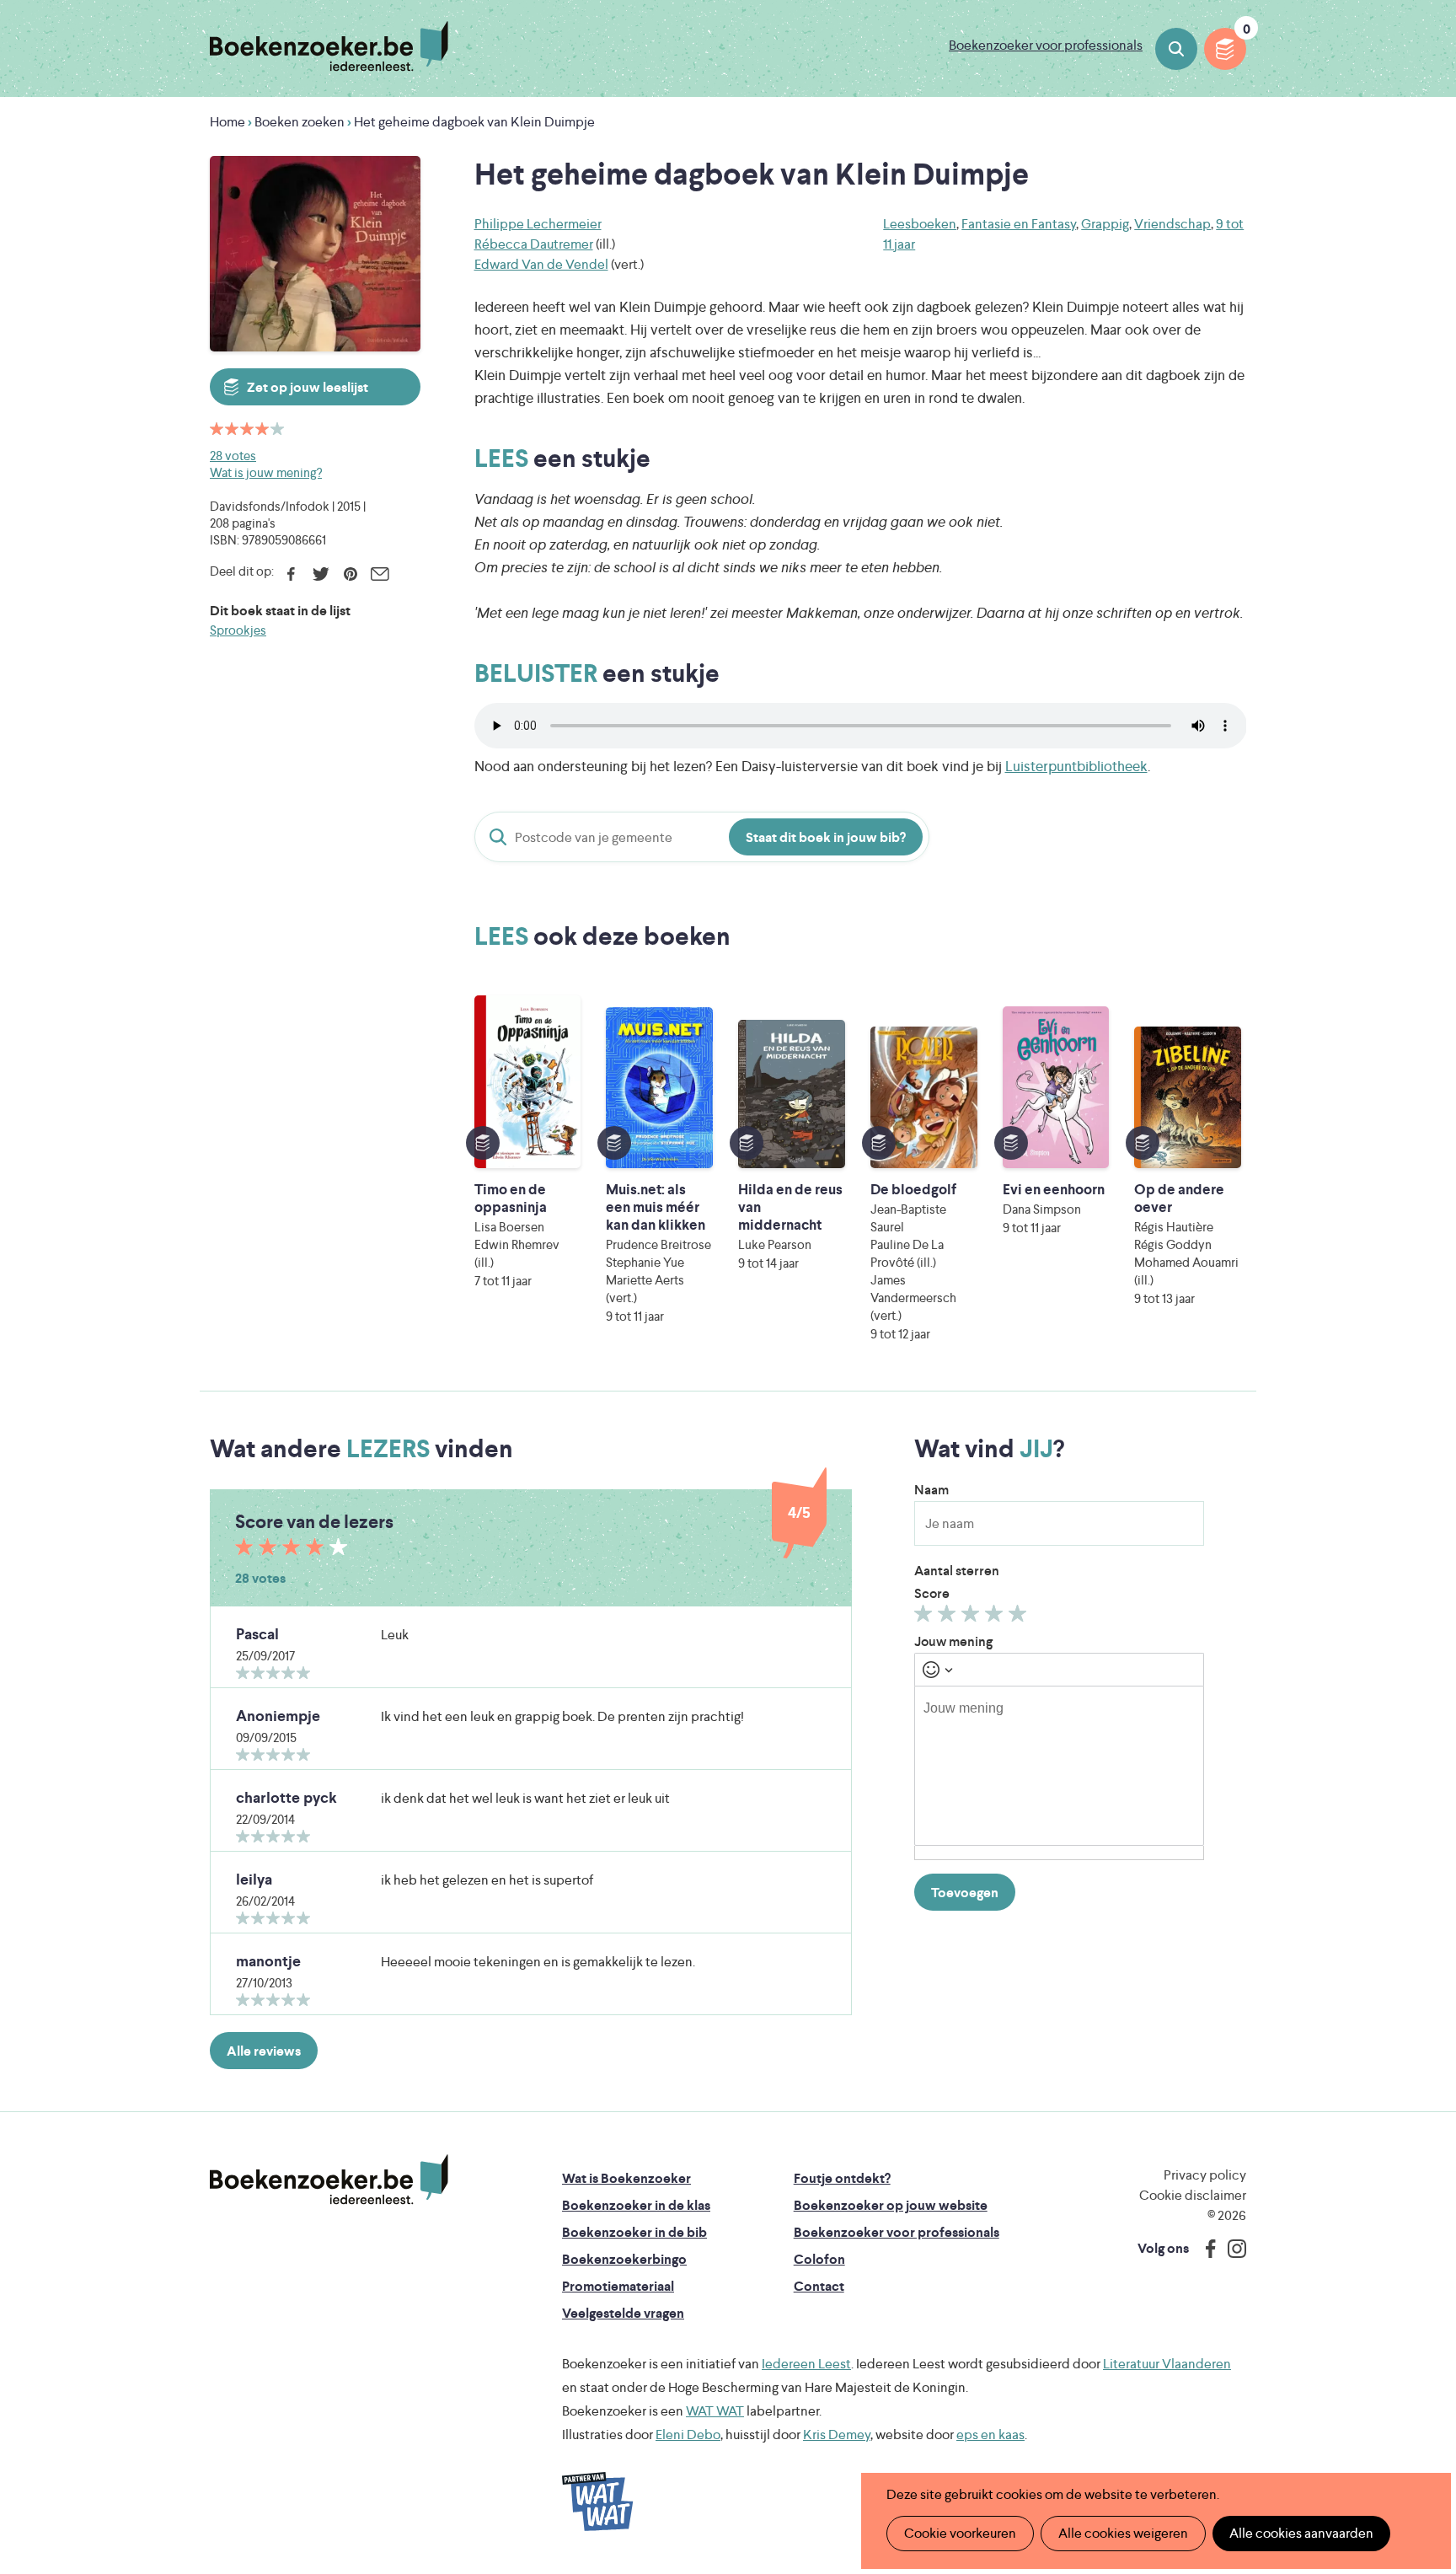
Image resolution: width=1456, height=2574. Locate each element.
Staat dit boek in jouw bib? (826, 837)
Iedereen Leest (806, 2364)
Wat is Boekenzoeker (626, 2178)
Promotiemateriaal (618, 2286)
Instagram (1231, 2249)
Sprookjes (238, 630)
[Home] (329, 2180)
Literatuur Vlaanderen (1167, 2364)
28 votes (233, 456)
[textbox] (1059, 1766)
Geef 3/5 (973, 1617)
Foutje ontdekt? (842, 2178)
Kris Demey (837, 2435)
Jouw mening (953, 1641)
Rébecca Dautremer (534, 244)
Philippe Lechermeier (538, 224)
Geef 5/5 (1020, 1617)
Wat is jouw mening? (266, 472)
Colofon (819, 2259)
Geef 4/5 (996, 1617)
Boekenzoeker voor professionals (1046, 45)
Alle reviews (264, 2051)
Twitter (321, 574)
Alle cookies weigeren (1123, 2533)
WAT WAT (715, 2411)
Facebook (291, 574)
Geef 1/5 (926, 1617)
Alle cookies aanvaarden (1301, 2533)
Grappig (1105, 224)
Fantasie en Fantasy (1019, 224)
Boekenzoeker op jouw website (891, 2205)
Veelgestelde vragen (623, 2313)
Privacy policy (1205, 2175)
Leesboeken (920, 224)
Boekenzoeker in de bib (634, 2232)
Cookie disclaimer (1193, 2195)
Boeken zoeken (1176, 49)
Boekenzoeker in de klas (636, 2205)
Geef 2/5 (949, 1617)
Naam (931, 1490)
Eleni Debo (688, 2435)
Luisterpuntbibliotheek (1076, 766)
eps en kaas (990, 2435)
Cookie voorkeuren (960, 2533)
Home (227, 122)
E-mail (380, 574)
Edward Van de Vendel (541, 264)
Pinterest (350, 574)
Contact (819, 2286)
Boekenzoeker (329, 46)
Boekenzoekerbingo (624, 2259)
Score (932, 1593)
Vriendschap (1172, 224)
